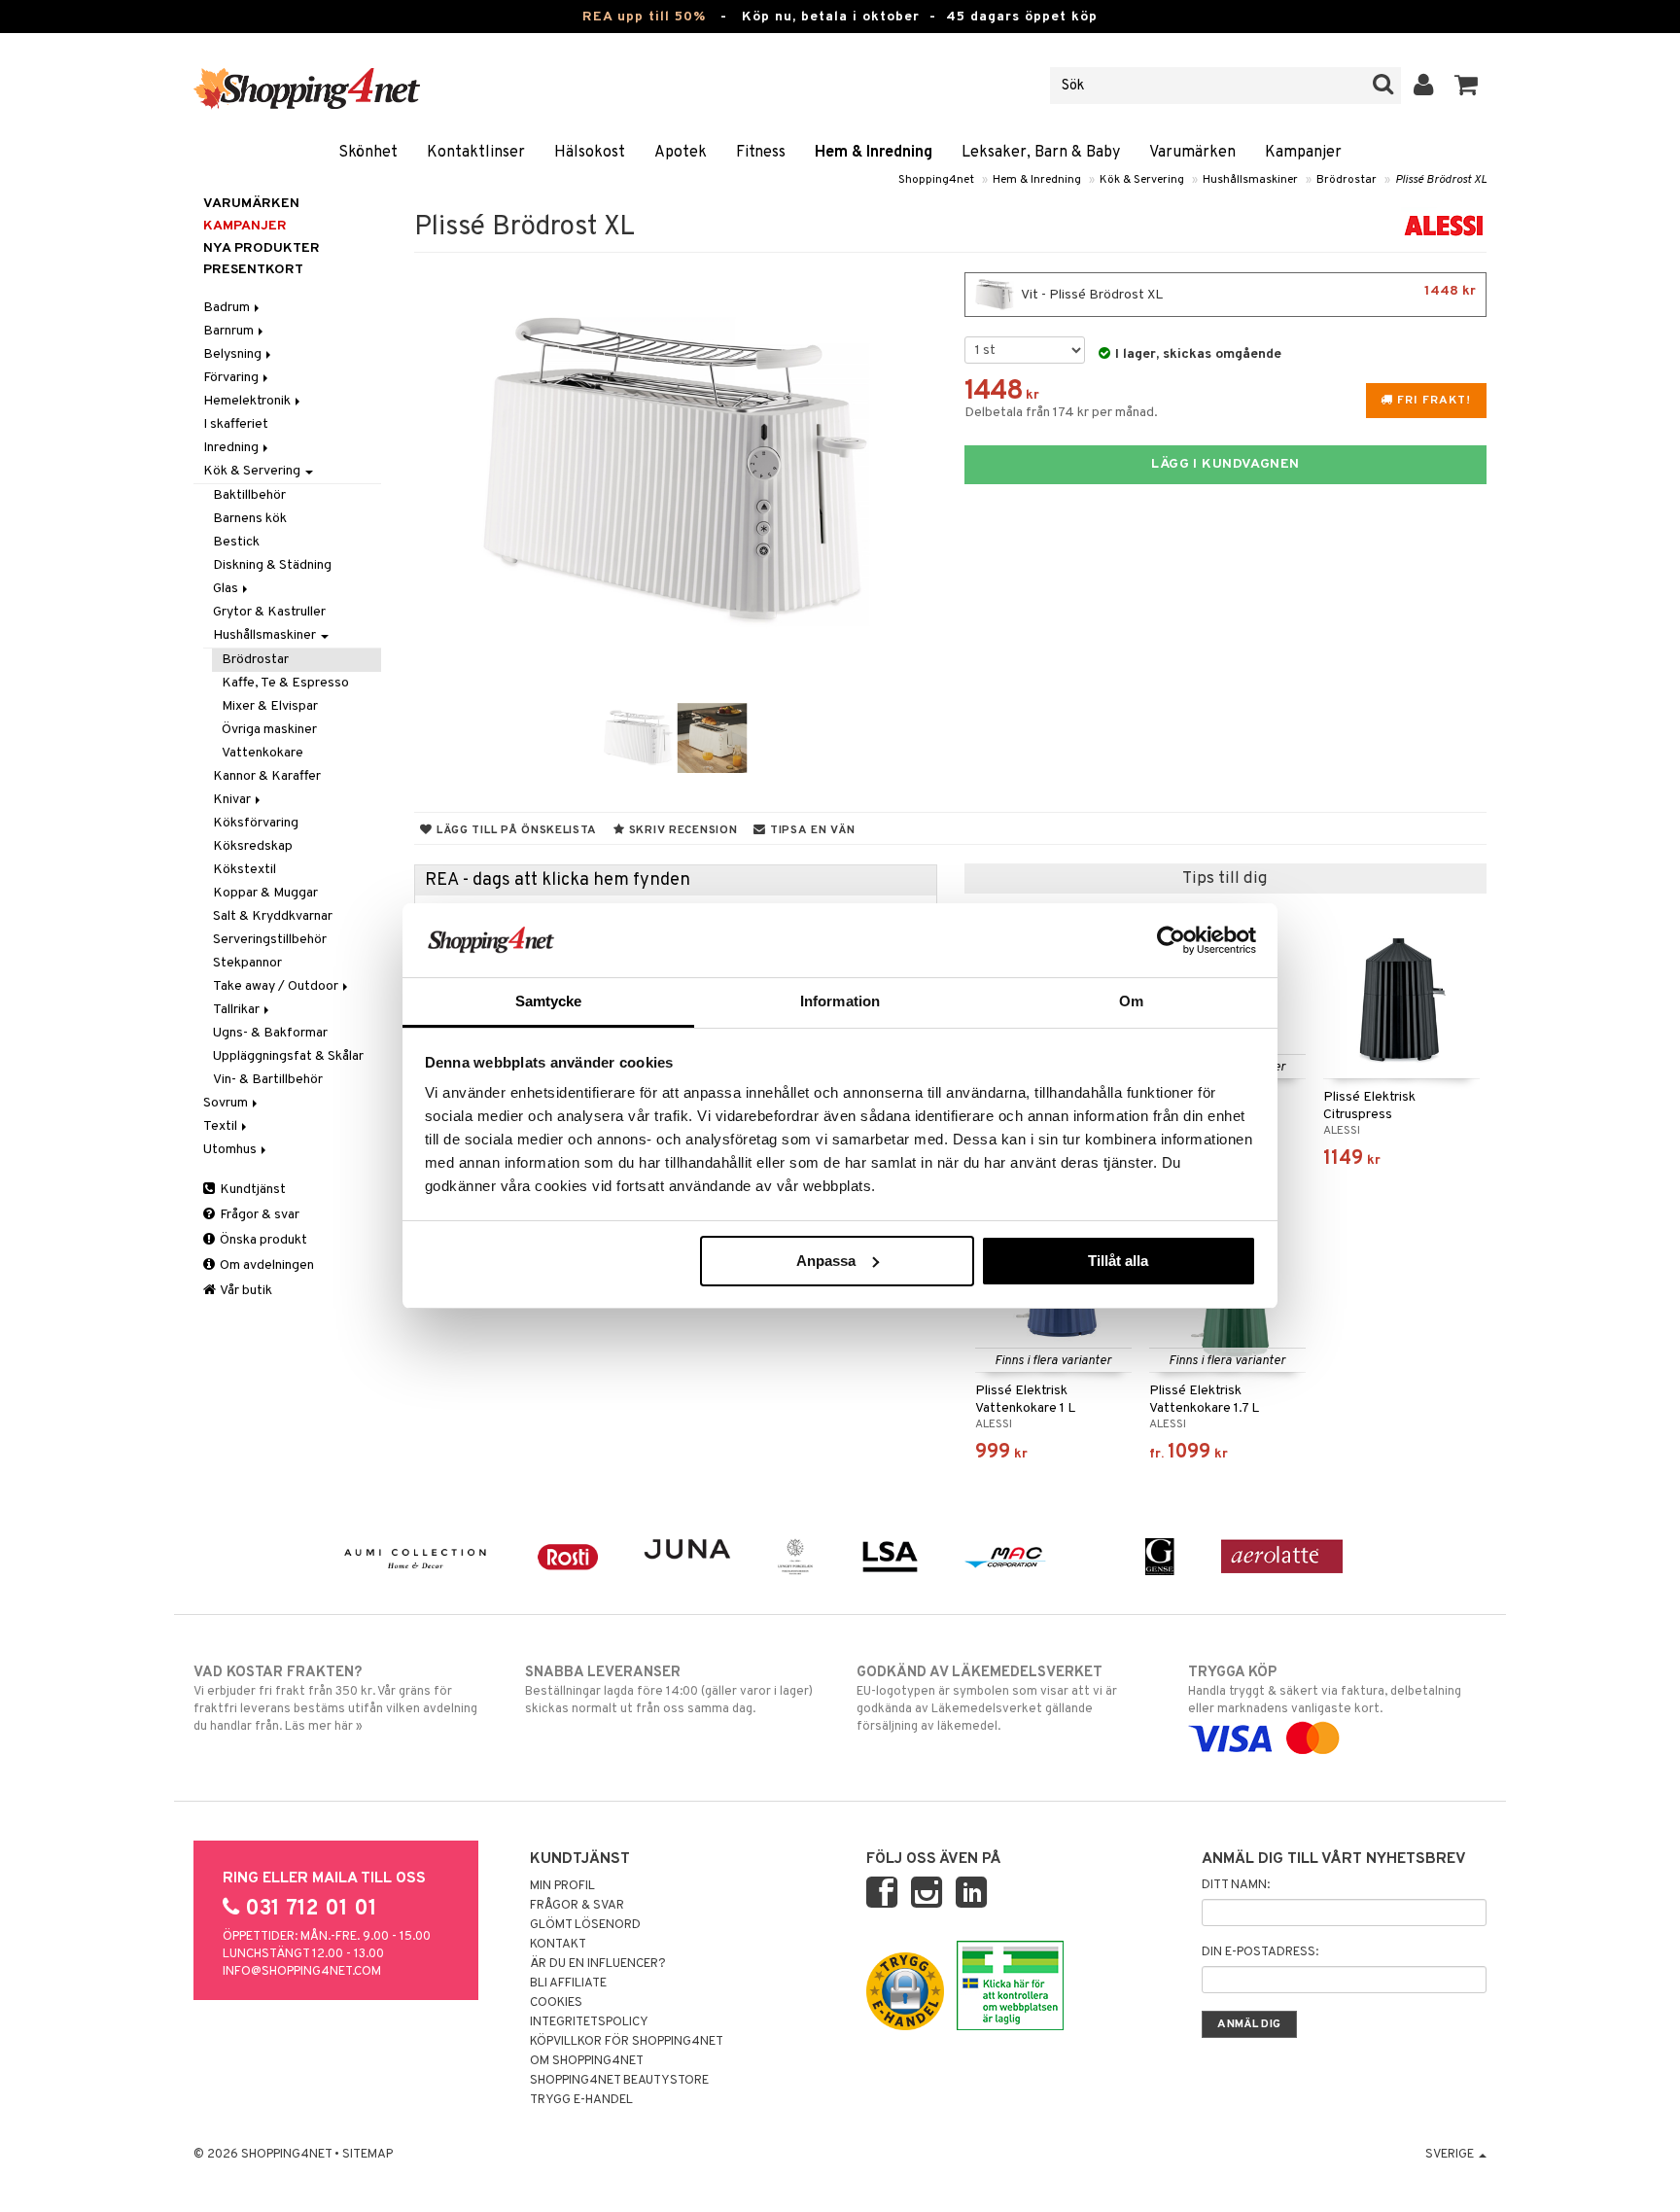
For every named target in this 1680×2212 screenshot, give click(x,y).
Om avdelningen (265, 1265)
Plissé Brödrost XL (1441, 180)
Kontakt (558, 1945)
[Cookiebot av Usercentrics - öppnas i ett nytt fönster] (1171, 940)
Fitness (761, 153)
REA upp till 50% (644, 17)
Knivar (233, 800)
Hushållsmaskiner (1250, 180)
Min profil (562, 1886)
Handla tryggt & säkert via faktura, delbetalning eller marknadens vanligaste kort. (1325, 1690)
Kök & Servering (1142, 180)
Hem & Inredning (874, 153)
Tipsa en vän (810, 830)
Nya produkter (262, 248)
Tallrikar (238, 1010)
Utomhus (231, 1150)
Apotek (681, 153)
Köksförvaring (256, 823)
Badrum (228, 308)
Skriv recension (681, 830)
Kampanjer (1303, 153)
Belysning (234, 354)
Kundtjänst (251, 1190)
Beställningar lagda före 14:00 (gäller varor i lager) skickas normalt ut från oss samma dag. (669, 1690)
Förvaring (232, 378)
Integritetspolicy (589, 2022)
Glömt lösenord (585, 1925)
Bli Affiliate (568, 1984)
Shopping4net (936, 180)
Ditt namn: (1236, 1885)
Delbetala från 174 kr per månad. (1061, 413)
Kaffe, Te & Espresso (285, 683)
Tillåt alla (1118, 1261)
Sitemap (367, 2155)
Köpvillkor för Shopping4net (627, 2042)
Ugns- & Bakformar (270, 1033)
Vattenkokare (262, 753)
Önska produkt (262, 1240)
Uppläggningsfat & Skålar (288, 1056)
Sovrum (227, 1103)
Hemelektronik (248, 401)
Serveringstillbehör (270, 940)
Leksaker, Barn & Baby (1041, 153)
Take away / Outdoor (277, 986)
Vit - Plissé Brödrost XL (1247, 293)
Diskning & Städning (272, 565)
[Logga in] (1424, 86)
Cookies (556, 2003)
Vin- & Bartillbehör (268, 1080)
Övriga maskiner (269, 730)
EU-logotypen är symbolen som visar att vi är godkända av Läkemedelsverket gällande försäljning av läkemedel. (987, 1699)
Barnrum (230, 331)
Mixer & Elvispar (270, 706)
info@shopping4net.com (302, 1972)
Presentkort (253, 270)
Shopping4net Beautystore (619, 2081)
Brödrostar (1347, 180)
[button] (1467, 86)
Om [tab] (1131, 1001)
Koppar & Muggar (265, 893)
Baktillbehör (249, 495)
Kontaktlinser (476, 153)
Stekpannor (247, 963)
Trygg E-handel (581, 2100)
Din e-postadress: (1260, 1952)
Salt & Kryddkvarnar (273, 916)
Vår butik (245, 1291)
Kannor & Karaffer (267, 776)
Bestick (236, 542)
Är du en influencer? (598, 1964)
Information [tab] (840, 1001)
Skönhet (368, 153)
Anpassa (826, 1261)
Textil (222, 1126)
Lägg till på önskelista (515, 830)
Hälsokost (590, 153)
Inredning (232, 448)
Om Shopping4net (587, 2061)
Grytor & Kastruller (269, 612)
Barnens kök (250, 519)
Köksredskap (253, 846)
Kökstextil (245, 870)
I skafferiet (236, 424)
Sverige (1451, 2155)
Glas (227, 589)
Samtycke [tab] (549, 1001)
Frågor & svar (258, 1215)
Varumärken (1192, 153)
